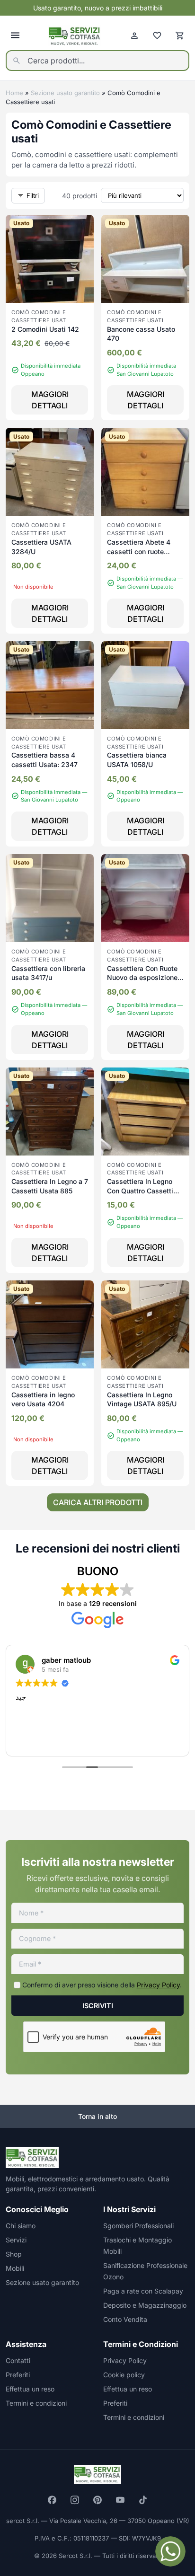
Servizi (16, 2240)
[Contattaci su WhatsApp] (170, 2551)
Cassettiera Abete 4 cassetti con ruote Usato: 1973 (139, 551)
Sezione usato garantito (65, 93)
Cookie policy (124, 2375)
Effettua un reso (30, 2389)
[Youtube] (120, 2500)
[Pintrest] (97, 2500)
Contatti (18, 2360)
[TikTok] (143, 2500)
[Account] (134, 35)
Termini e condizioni (36, 2403)
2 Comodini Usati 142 (45, 329)
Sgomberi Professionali (138, 2226)
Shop (14, 2254)
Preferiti (18, 2375)
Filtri (33, 195)
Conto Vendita (125, 2319)
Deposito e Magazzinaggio (145, 2305)
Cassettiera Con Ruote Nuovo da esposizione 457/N (142, 978)
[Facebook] (52, 2500)
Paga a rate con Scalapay (143, 2291)
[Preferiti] (157, 35)
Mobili (15, 2268)
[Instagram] (75, 2500)
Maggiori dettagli (50, 400)
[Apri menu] (15, 35)
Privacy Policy (158, 1985)
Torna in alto (97, 2116)
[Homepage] (75, 36)
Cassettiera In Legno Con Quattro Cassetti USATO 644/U (140, 1191)
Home (14, 93)
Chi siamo (21, 2226)
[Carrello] (180, 35)
